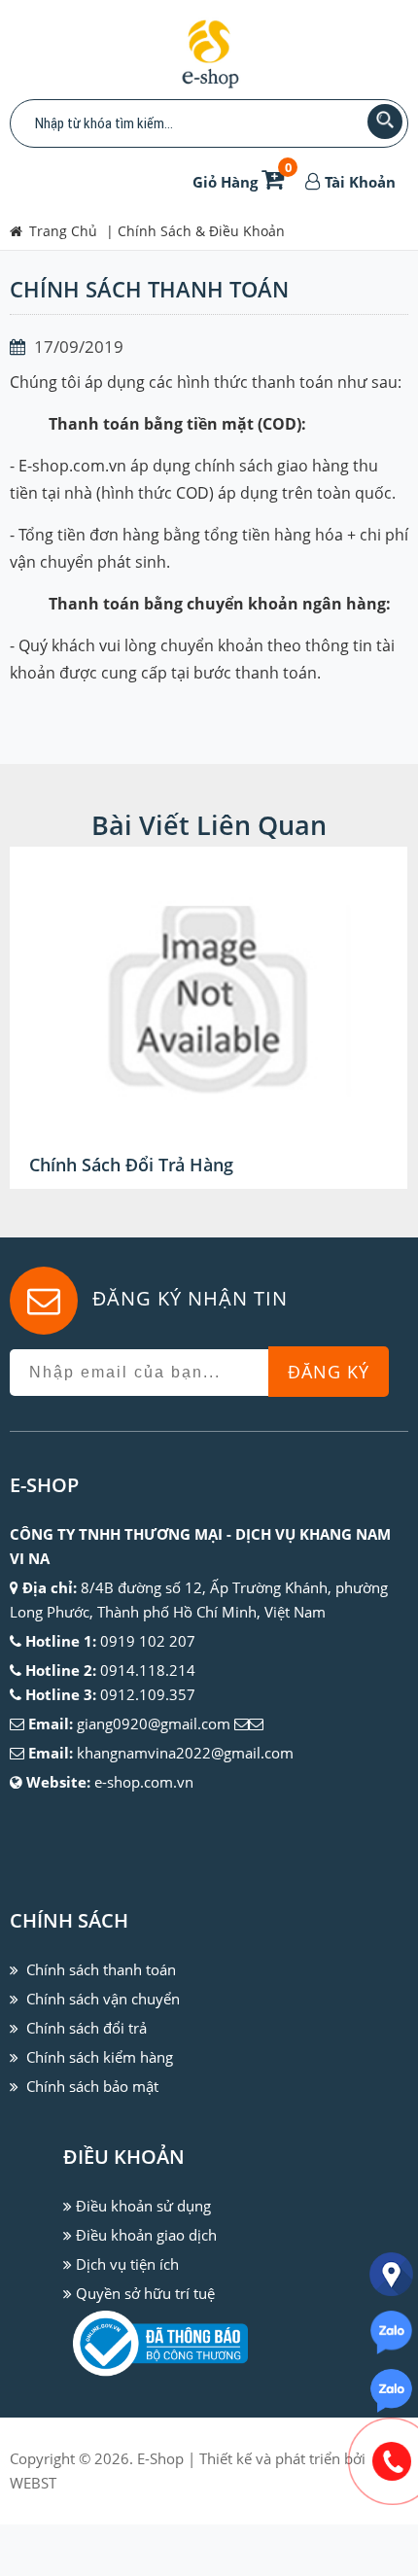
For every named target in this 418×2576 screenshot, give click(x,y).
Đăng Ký (329, 1372)
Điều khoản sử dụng (143, 2206)
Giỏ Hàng (242, 182)
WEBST (33, 2483)
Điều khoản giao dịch (146, 2235)
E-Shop (160, 2458)
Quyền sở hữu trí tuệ (145, 2293)
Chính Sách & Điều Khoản (201, 231)
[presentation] (49, 1018)
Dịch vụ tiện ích (127, 2264)
